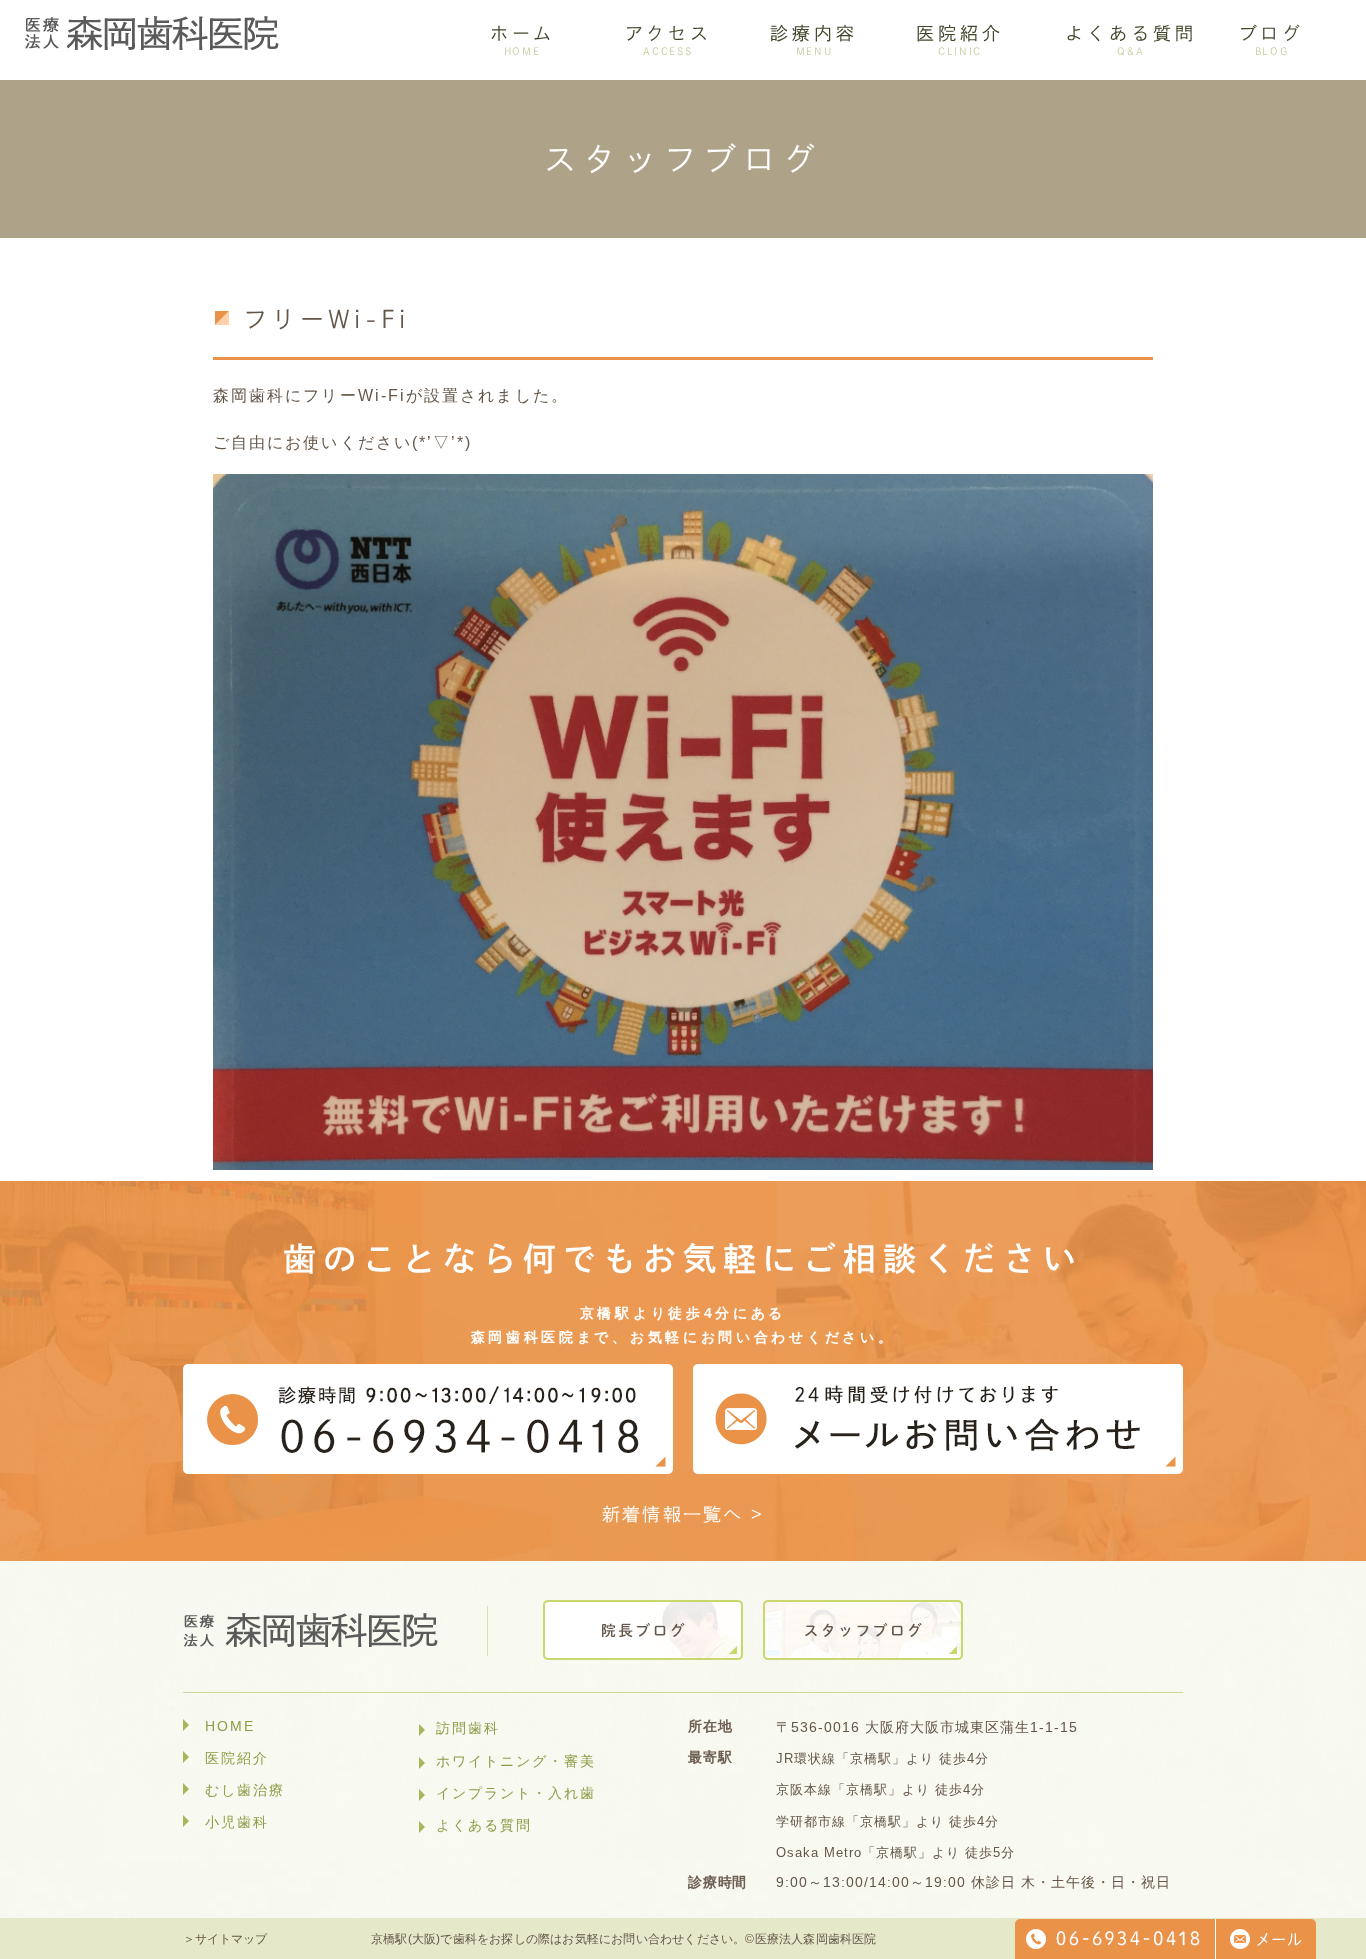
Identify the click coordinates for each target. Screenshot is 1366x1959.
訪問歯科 (468, 1728)
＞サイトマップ (225, 1939)
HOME (230, 1726)
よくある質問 (484, 1825)
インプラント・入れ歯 (516, 1793)
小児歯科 (237, 1822)
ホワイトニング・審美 (516, 1761)
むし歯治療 (245, 1790)
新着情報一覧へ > (683, 1514)
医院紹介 (237, 1758)
